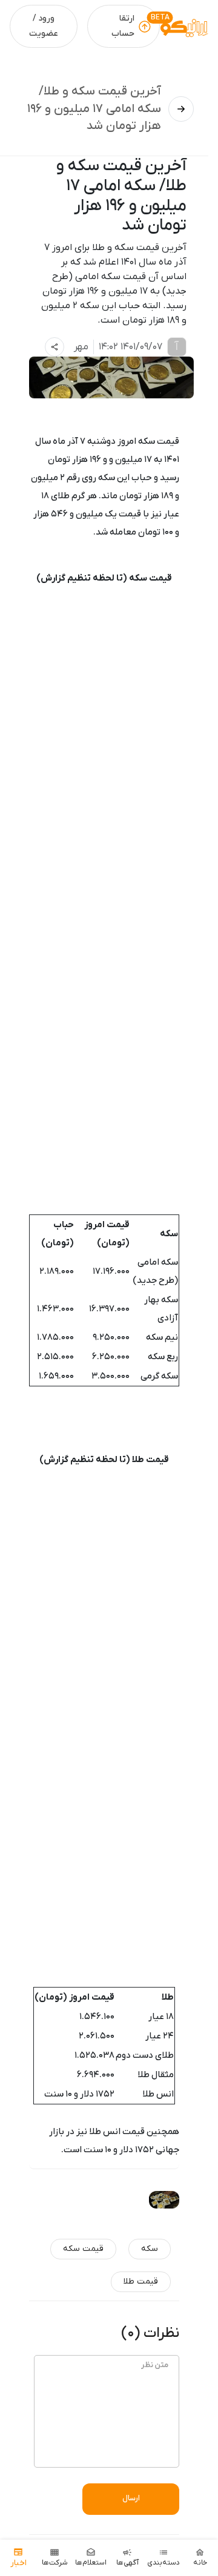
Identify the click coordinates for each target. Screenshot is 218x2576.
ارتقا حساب (123, 26)
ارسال (131, 2498)
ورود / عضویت (44, 26)
